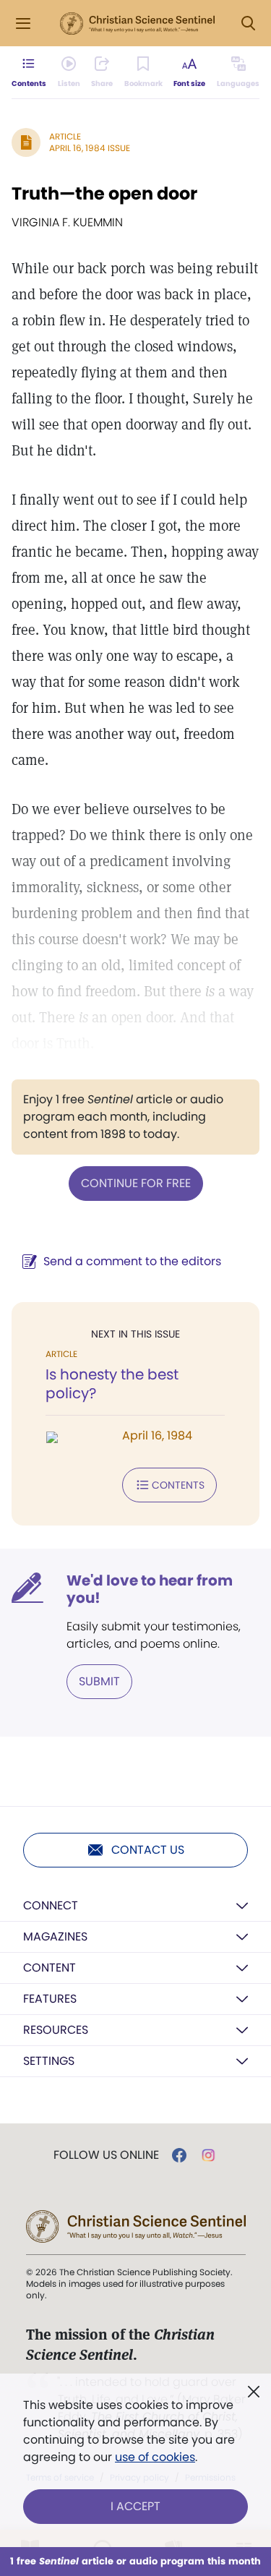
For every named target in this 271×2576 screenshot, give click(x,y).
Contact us (148, 1850)
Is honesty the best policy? (112, 1384)
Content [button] (50, 1968)
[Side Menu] (23, 23)
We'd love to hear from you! (150, 1589)
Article (65, 136)
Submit (99, 1681)
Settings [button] (49, 2061)
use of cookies (155, 2457)
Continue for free (136, 1183)
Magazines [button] (55, 1937)
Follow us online (106, 2155)
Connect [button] (51, 1905)
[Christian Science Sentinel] (137, 24)
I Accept (135, 2506)
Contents (178, 1485)
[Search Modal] (248, 23)
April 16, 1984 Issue (90, 148)
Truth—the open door (104, 193)
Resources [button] (56, 2030)
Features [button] (50, 1999)
